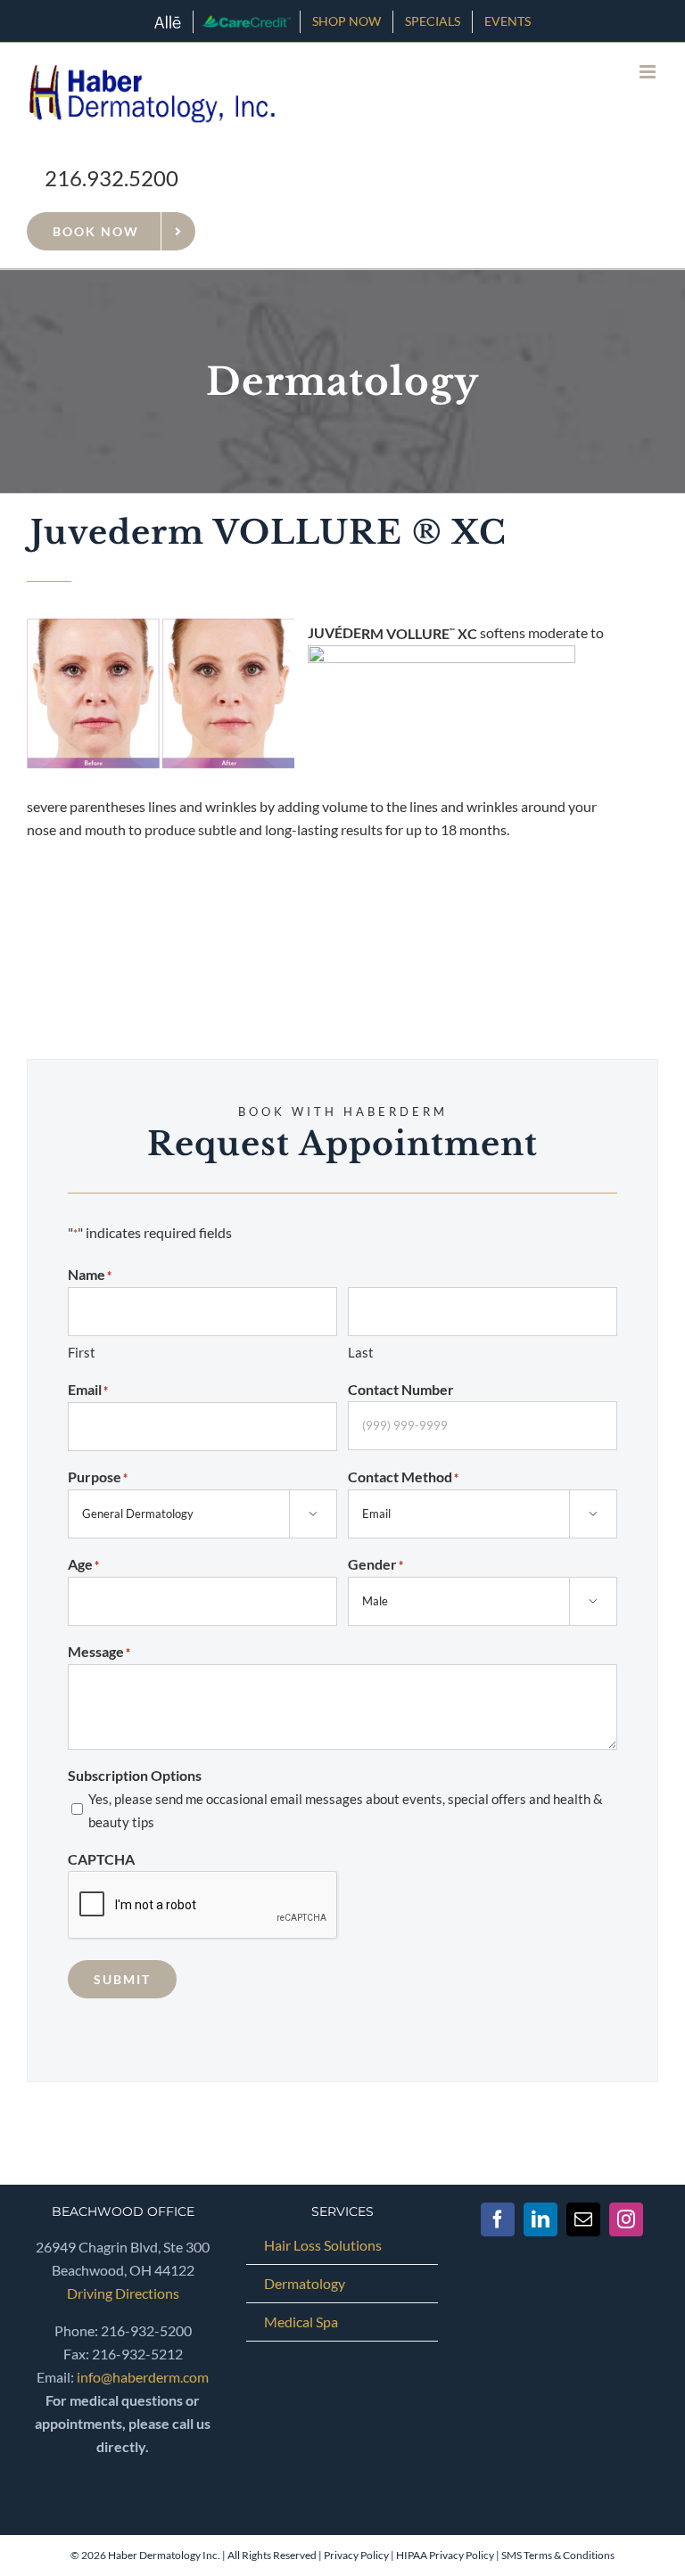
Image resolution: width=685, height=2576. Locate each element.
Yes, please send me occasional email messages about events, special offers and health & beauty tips (346, 1810)
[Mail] (583, 2219)
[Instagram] (626, 2219)
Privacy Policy (356, 2555)
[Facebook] (498, 2219)
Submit (122, 1979)
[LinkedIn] (541, 2219)
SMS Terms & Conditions (558, 2555)
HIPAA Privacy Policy (445, 2555)
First (82, 1352)
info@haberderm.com (143, 2377)
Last (361, 1352)
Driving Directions (123, 2293)
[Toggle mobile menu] (649, 72)
